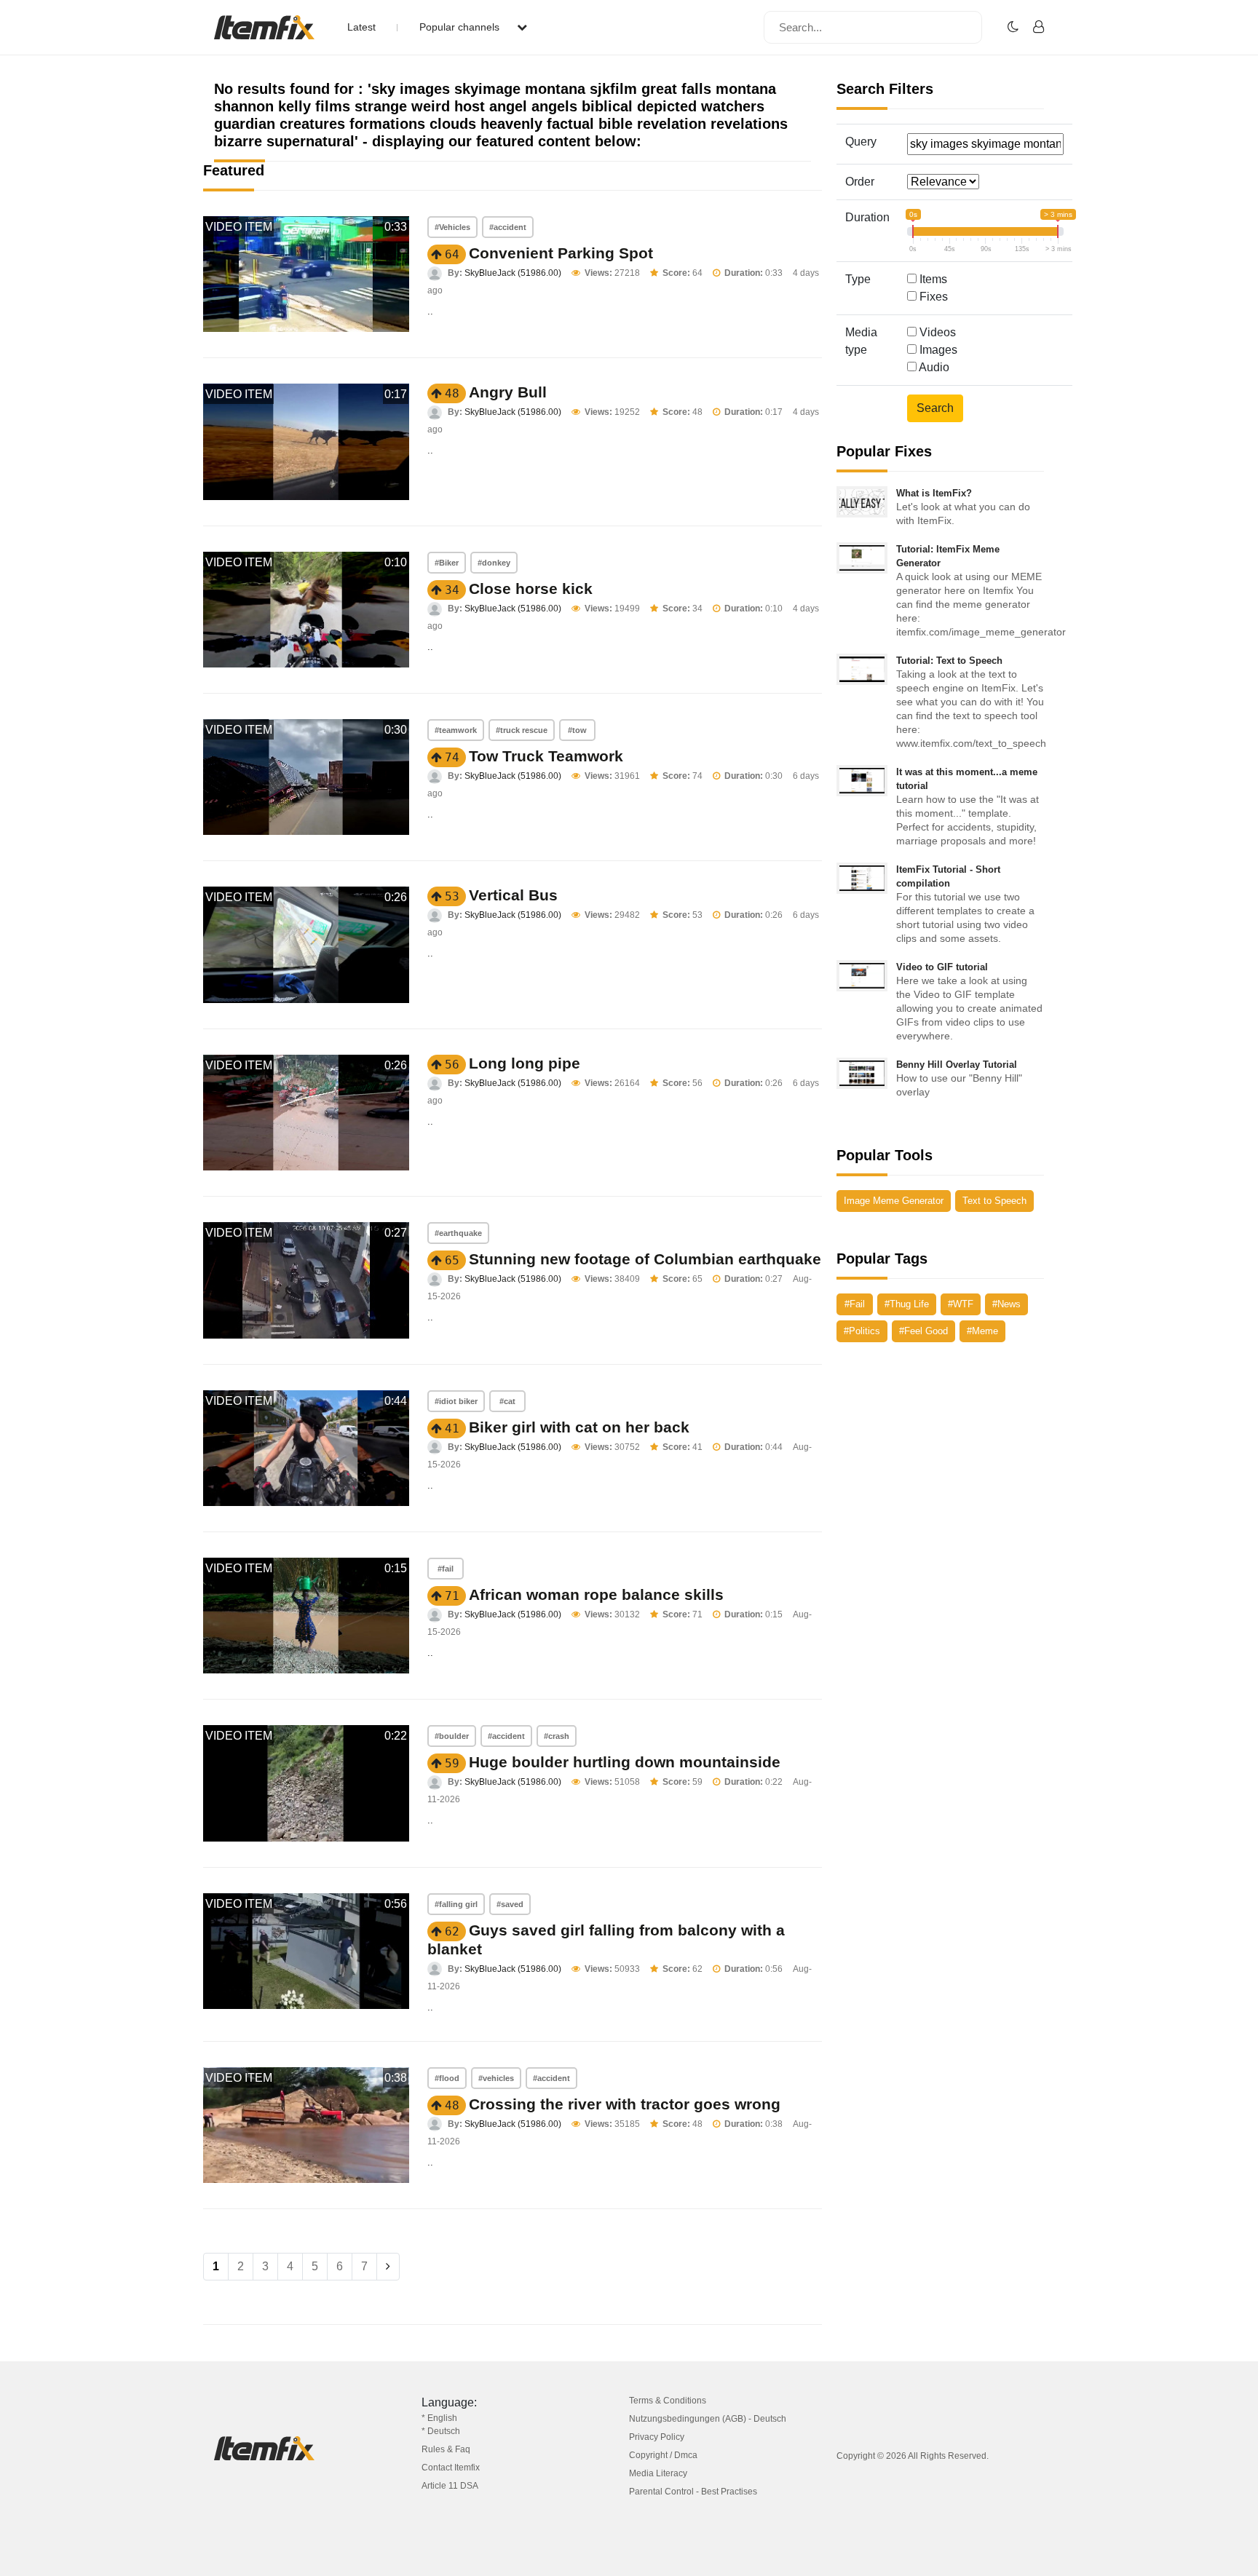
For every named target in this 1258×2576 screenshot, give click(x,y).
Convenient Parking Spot (561, 253)
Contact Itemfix (451, 2468)
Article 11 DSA (450, 2486)
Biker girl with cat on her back (579, 1427)
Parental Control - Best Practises (693, 2492)
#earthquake (458, 1233)
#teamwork (456, 730)
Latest (361, 27)
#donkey (494, 563)
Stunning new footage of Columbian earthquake (645, 1259)
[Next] (388, 2267)
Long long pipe (525, 1063)
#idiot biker (456, 1401)
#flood (447, 2078)
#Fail (855, 1304)
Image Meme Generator (894, 1201)
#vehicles (496, 2078)
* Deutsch (441, 2431)
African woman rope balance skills (596, 1594)
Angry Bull (508, 392)
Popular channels (461, 27)
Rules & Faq (446, 2449)
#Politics (862, 1331)
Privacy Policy (657, 2437)
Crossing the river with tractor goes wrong (625, 2104)
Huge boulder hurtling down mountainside (625, 1762)
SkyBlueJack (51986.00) (513, 273)
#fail (446, 1569)
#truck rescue (522, 730)
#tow (577, 730)
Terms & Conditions (668, 2401)
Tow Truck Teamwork (546, 756)
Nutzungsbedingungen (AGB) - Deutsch (708, 2419)
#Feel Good (923, 1331)
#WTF (961, 1304)
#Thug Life (907, 1304)
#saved (510, 1904)
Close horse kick (531, 588)
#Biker (447, 563)
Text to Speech (994, 1201)
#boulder (452, 1736)
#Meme (982, 1331)
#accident (508, 227)
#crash (557, 1736)
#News (1006, 1304)
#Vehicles (452, 227)
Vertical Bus (513, 895)
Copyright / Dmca (663, 2455)
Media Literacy (658, 2473)
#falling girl (456, 1904)
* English (439, 2418)
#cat (507, 1401)
